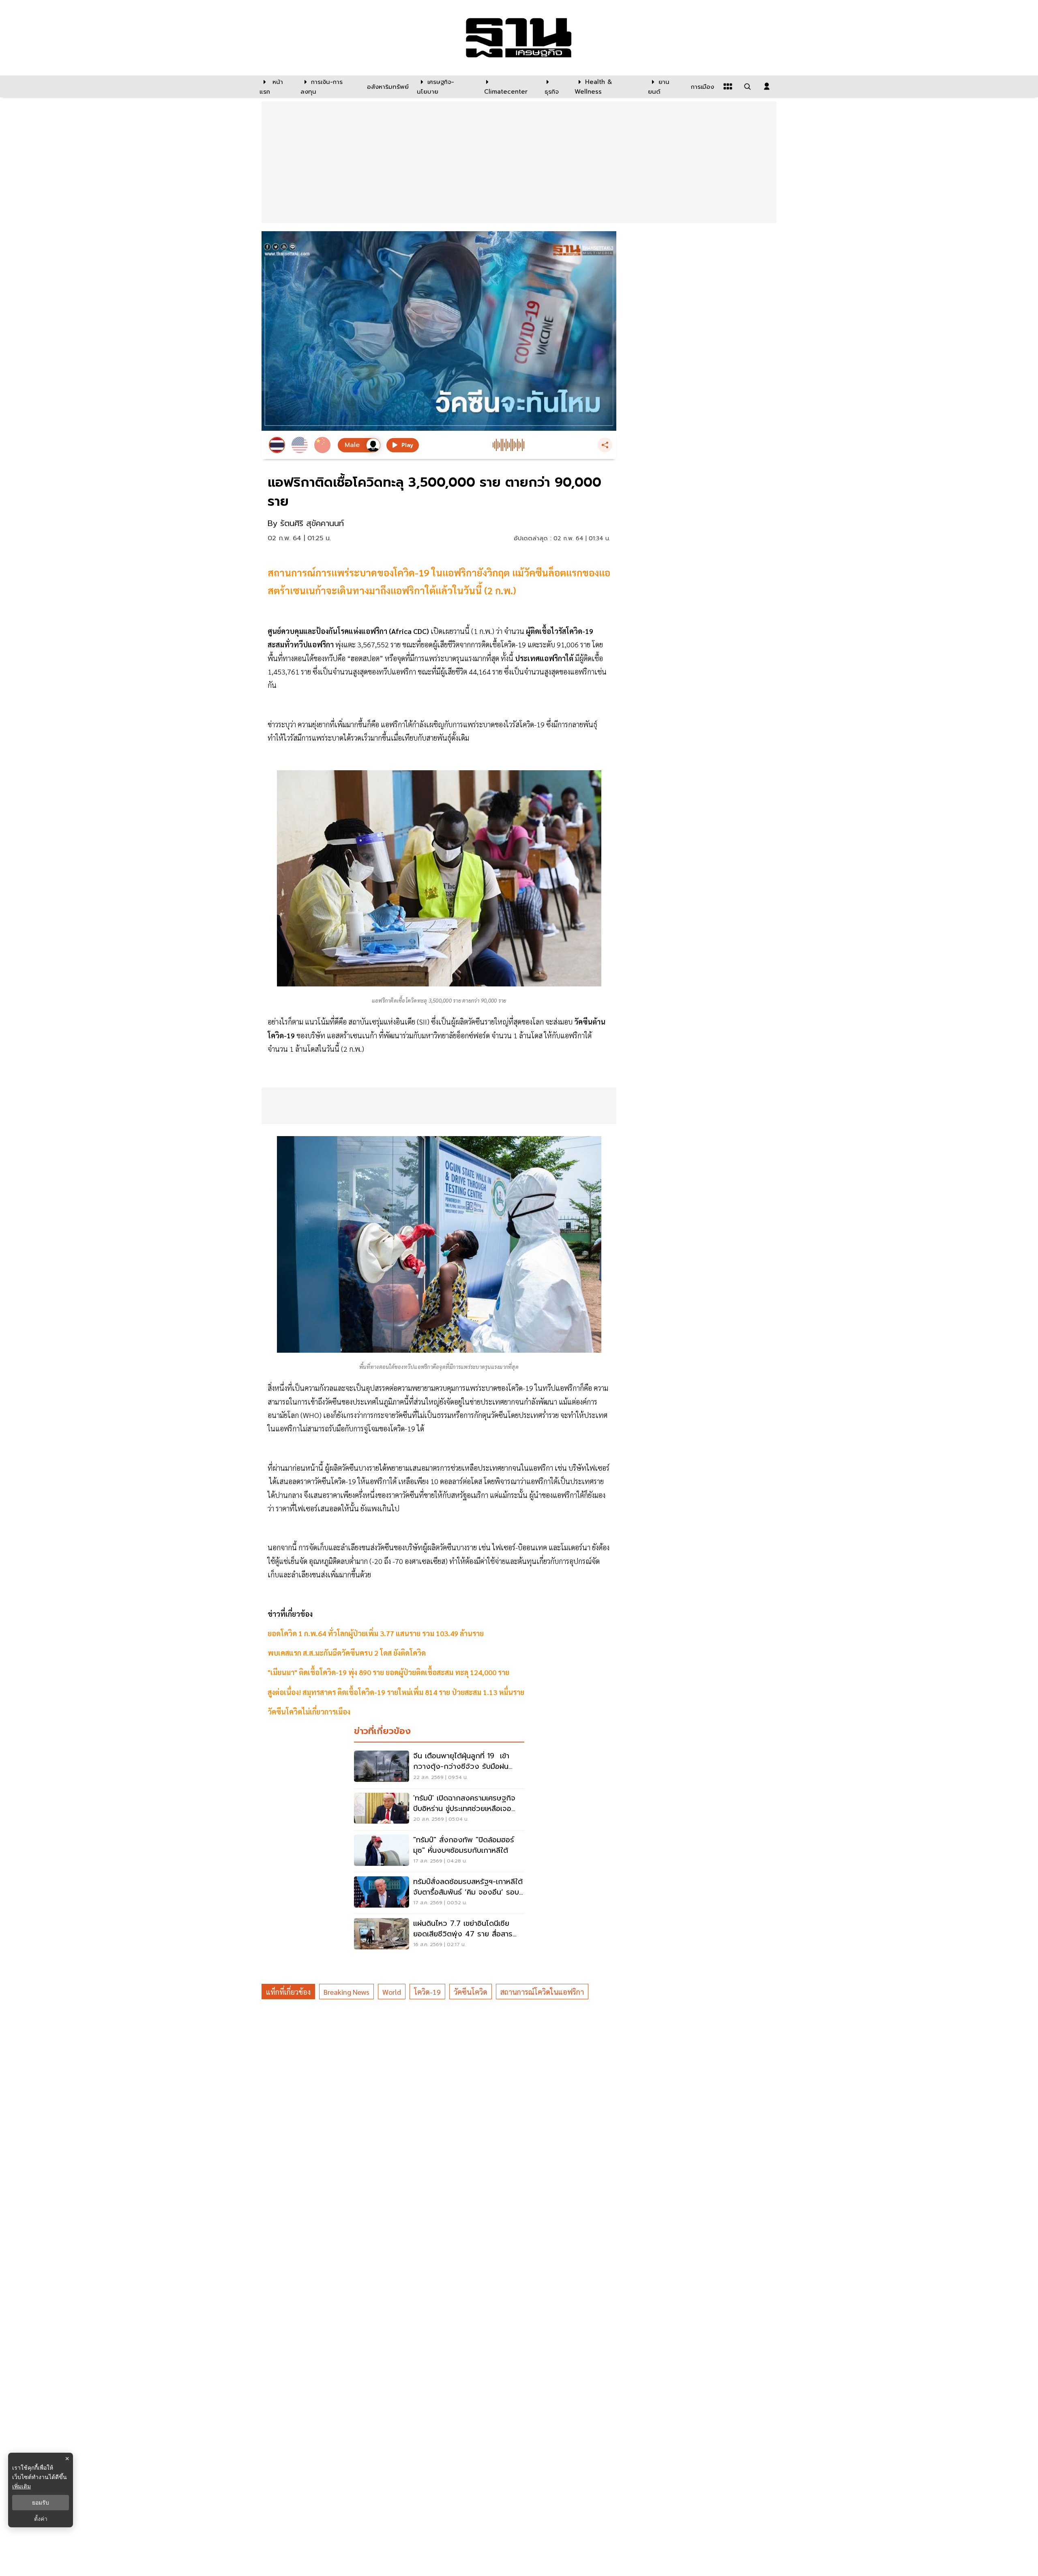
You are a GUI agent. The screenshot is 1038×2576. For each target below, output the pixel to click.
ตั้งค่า (41, 2519)
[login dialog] (767, 86)
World (392, 1992)
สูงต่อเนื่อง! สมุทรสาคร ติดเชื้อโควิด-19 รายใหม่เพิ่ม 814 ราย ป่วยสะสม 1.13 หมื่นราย (396, 1692)
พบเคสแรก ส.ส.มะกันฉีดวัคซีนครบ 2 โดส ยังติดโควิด (347, 1653)
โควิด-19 (427, 1992)
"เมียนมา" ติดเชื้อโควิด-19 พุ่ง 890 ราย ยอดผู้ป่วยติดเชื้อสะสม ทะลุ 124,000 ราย (388, 1672)
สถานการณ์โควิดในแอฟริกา (542, 1992)
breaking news (346, 1992)
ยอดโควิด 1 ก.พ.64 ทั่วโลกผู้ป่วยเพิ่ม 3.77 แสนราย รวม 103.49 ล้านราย (376, 1633)
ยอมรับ (41, 2503)
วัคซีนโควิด (471, 1992)
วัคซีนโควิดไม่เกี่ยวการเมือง (309, 1711)
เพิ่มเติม (21, 2486)
